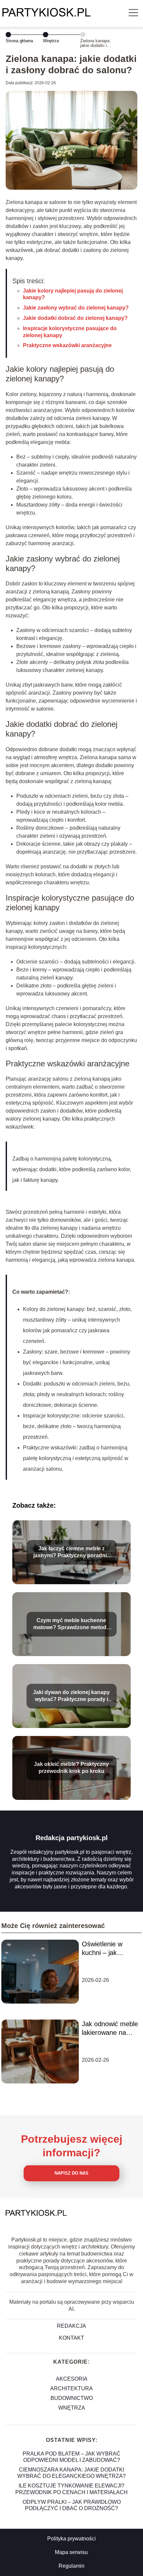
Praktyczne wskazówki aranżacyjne (67, 345)
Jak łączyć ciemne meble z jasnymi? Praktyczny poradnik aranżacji (71, 1553)
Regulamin (71, 2566)
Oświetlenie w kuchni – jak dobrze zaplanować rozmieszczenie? (110, 1949)
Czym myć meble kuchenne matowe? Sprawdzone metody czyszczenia (71, 1625)
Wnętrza (51, 41)
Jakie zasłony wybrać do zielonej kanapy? (76, 308)
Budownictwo (72, 2398)
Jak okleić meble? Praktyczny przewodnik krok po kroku (71, 1768)
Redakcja (71, 2326)
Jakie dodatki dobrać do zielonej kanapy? (75, 318)
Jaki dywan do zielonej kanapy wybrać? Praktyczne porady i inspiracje (71, 1697)
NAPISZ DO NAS (71, 2173)
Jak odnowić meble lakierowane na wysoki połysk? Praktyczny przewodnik (110, 2029)
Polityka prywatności (71, 2539)
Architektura (71, 2388)
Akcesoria (72, 2379)
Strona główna (19, 41)
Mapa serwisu (71, 2552)
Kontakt (71, 2338)
